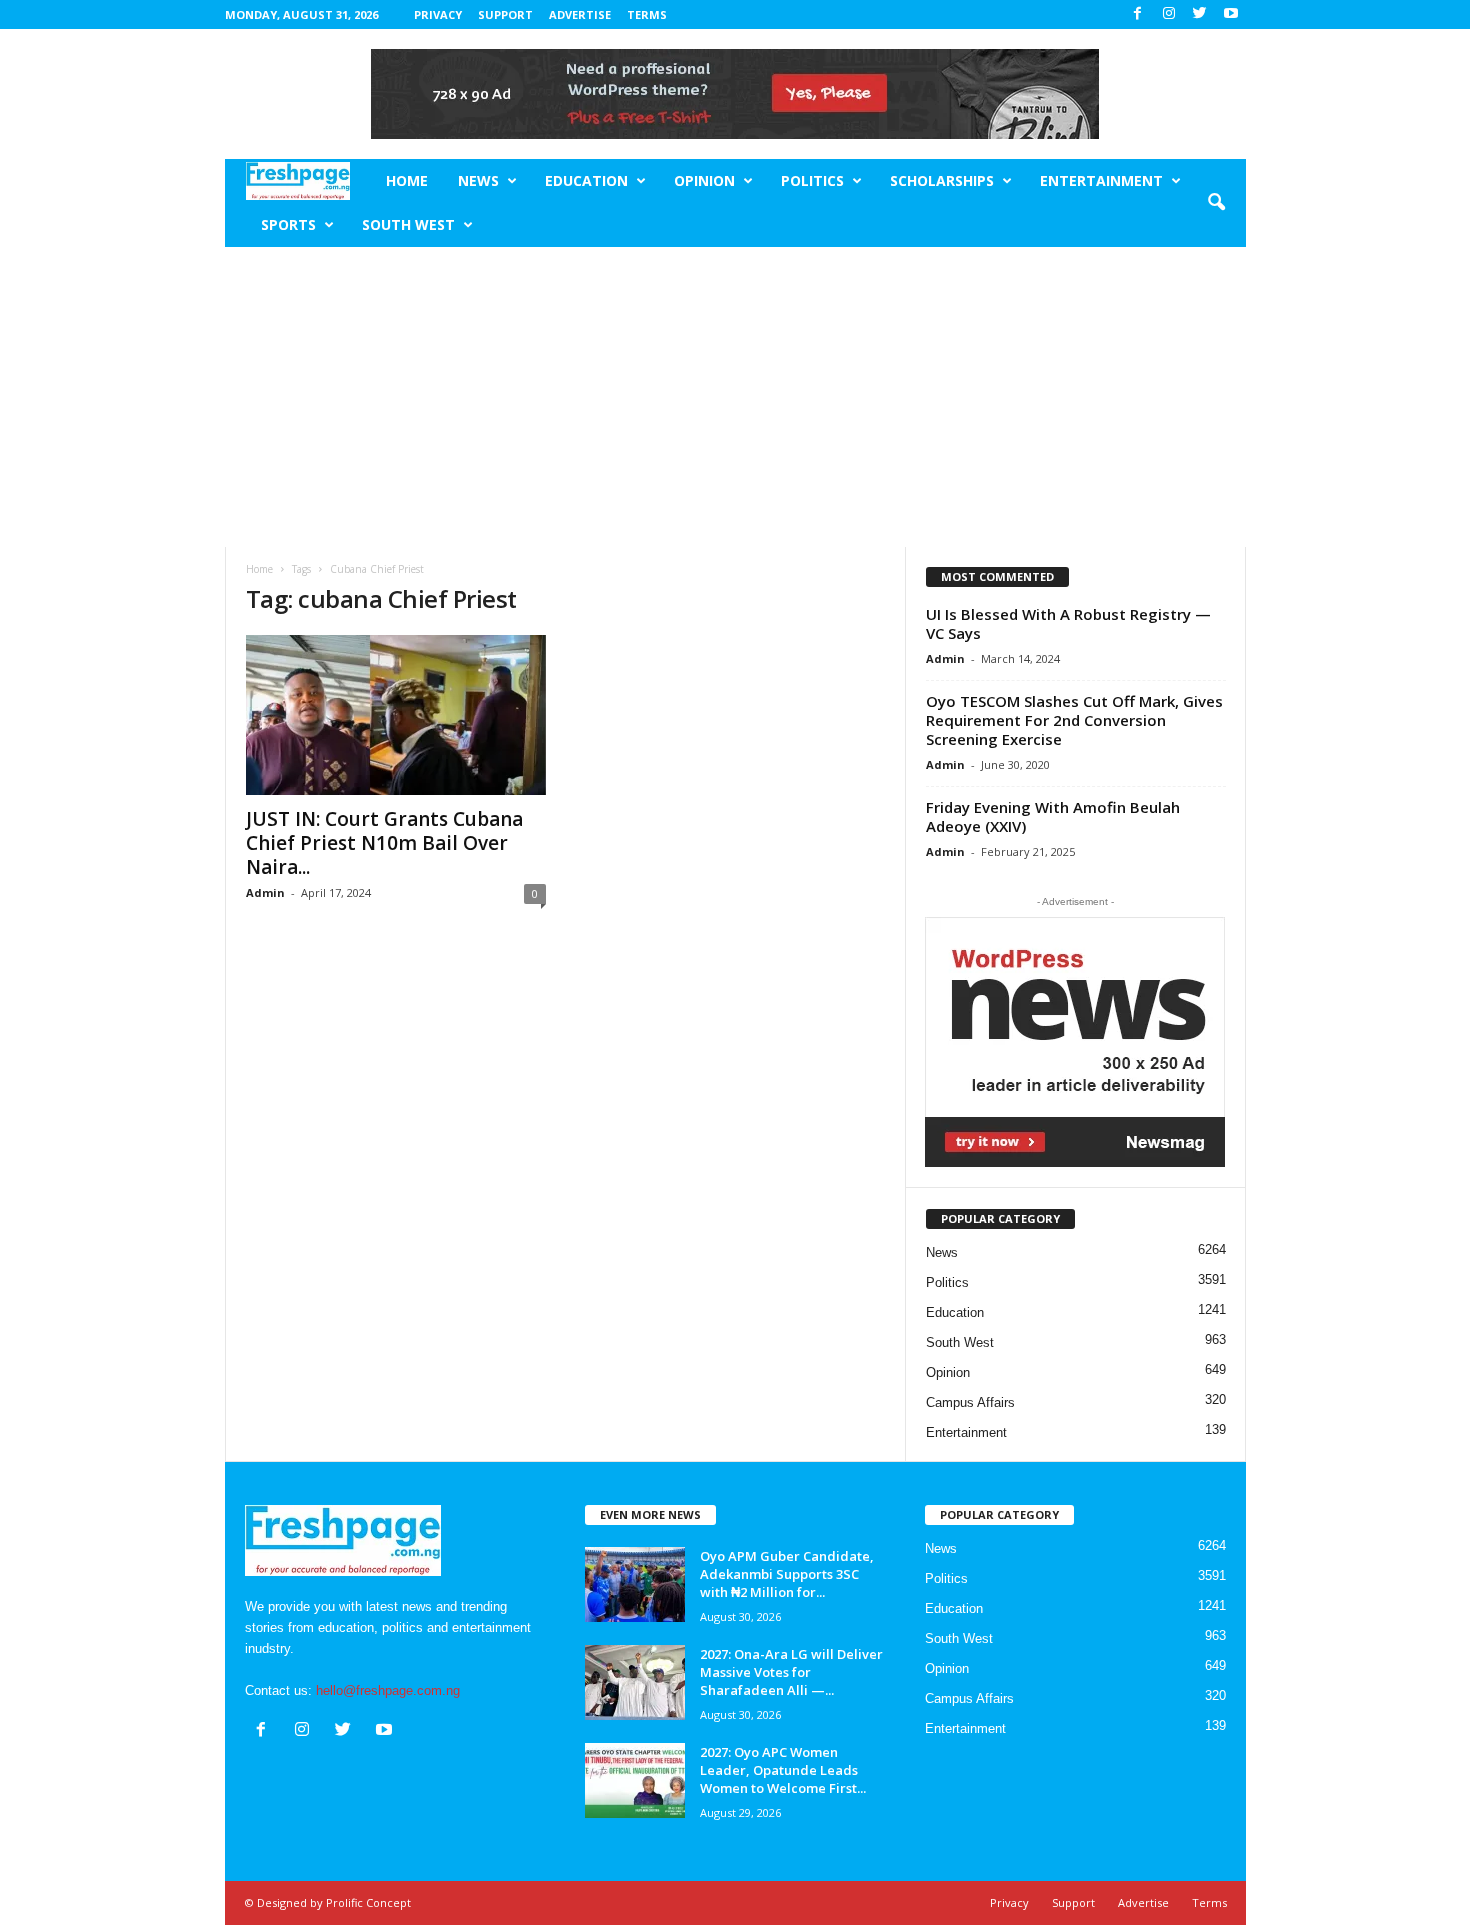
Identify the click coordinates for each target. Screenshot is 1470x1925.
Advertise (580, 14)
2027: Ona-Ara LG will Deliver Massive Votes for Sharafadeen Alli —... (791, 1672)
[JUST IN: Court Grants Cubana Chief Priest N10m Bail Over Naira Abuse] (396, 715)
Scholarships (942, 180)
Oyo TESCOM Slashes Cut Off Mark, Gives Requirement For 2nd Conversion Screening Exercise (1074, 720)
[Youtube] (1231, 14)
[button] (1216, 203)
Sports (288, 224)
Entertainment (1101, 180)
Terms (647, 14)
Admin (265, 892)
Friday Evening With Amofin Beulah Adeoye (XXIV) (1053, 816)
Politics (812, 180)
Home (407, 180)
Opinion (704, 180)
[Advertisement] (735, 397)
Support (505, 14)
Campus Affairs (970, 1402)
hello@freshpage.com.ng (388, 1690)
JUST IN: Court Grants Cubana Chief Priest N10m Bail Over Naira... (384, 843)
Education (586, 180)
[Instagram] (1169, 14)
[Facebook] (1138, 14)
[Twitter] (1200, 14)
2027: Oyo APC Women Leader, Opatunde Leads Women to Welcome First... (783, 1770)
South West (408, 224)
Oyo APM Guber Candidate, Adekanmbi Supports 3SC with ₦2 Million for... (787, 1574)
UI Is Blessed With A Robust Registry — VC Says (1068, 623)
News (478, 180)
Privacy (438, 14)
